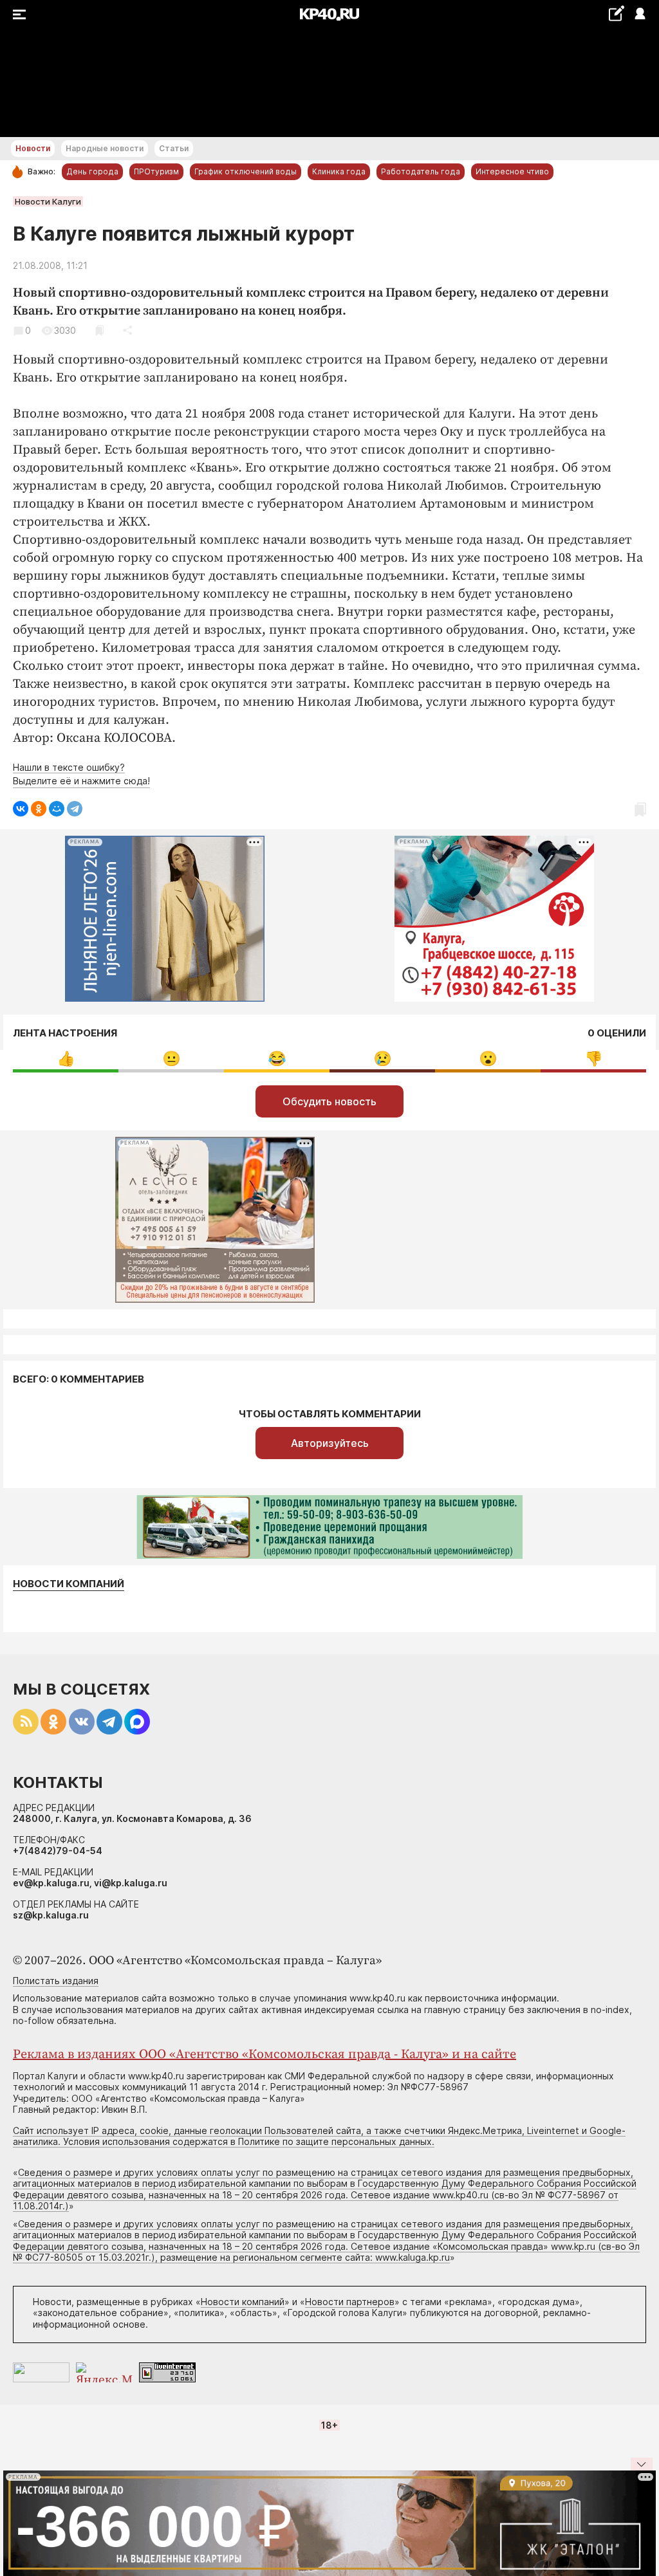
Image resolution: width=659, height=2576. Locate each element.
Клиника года (339, 171)
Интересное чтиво (512, 171)
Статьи (174, 148)
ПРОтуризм (156, 171)
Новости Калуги (48, 201)
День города (92, 171)
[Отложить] (99, 330)
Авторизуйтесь (330, 1443)
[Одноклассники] (39, 809)
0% (66, 1059)
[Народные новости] (616, 13)
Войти (639, 14)
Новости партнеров (350, 2302)
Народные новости (105, 148)
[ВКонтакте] (21, 809)
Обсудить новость (329, 1101)
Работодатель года (421, 171)
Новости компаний (69, 1584)
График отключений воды (246, 171)
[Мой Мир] (57, 809)
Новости (33, 148)
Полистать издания (56, 1981)
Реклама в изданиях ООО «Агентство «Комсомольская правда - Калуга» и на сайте (265, 2055)
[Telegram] (75, 809)
